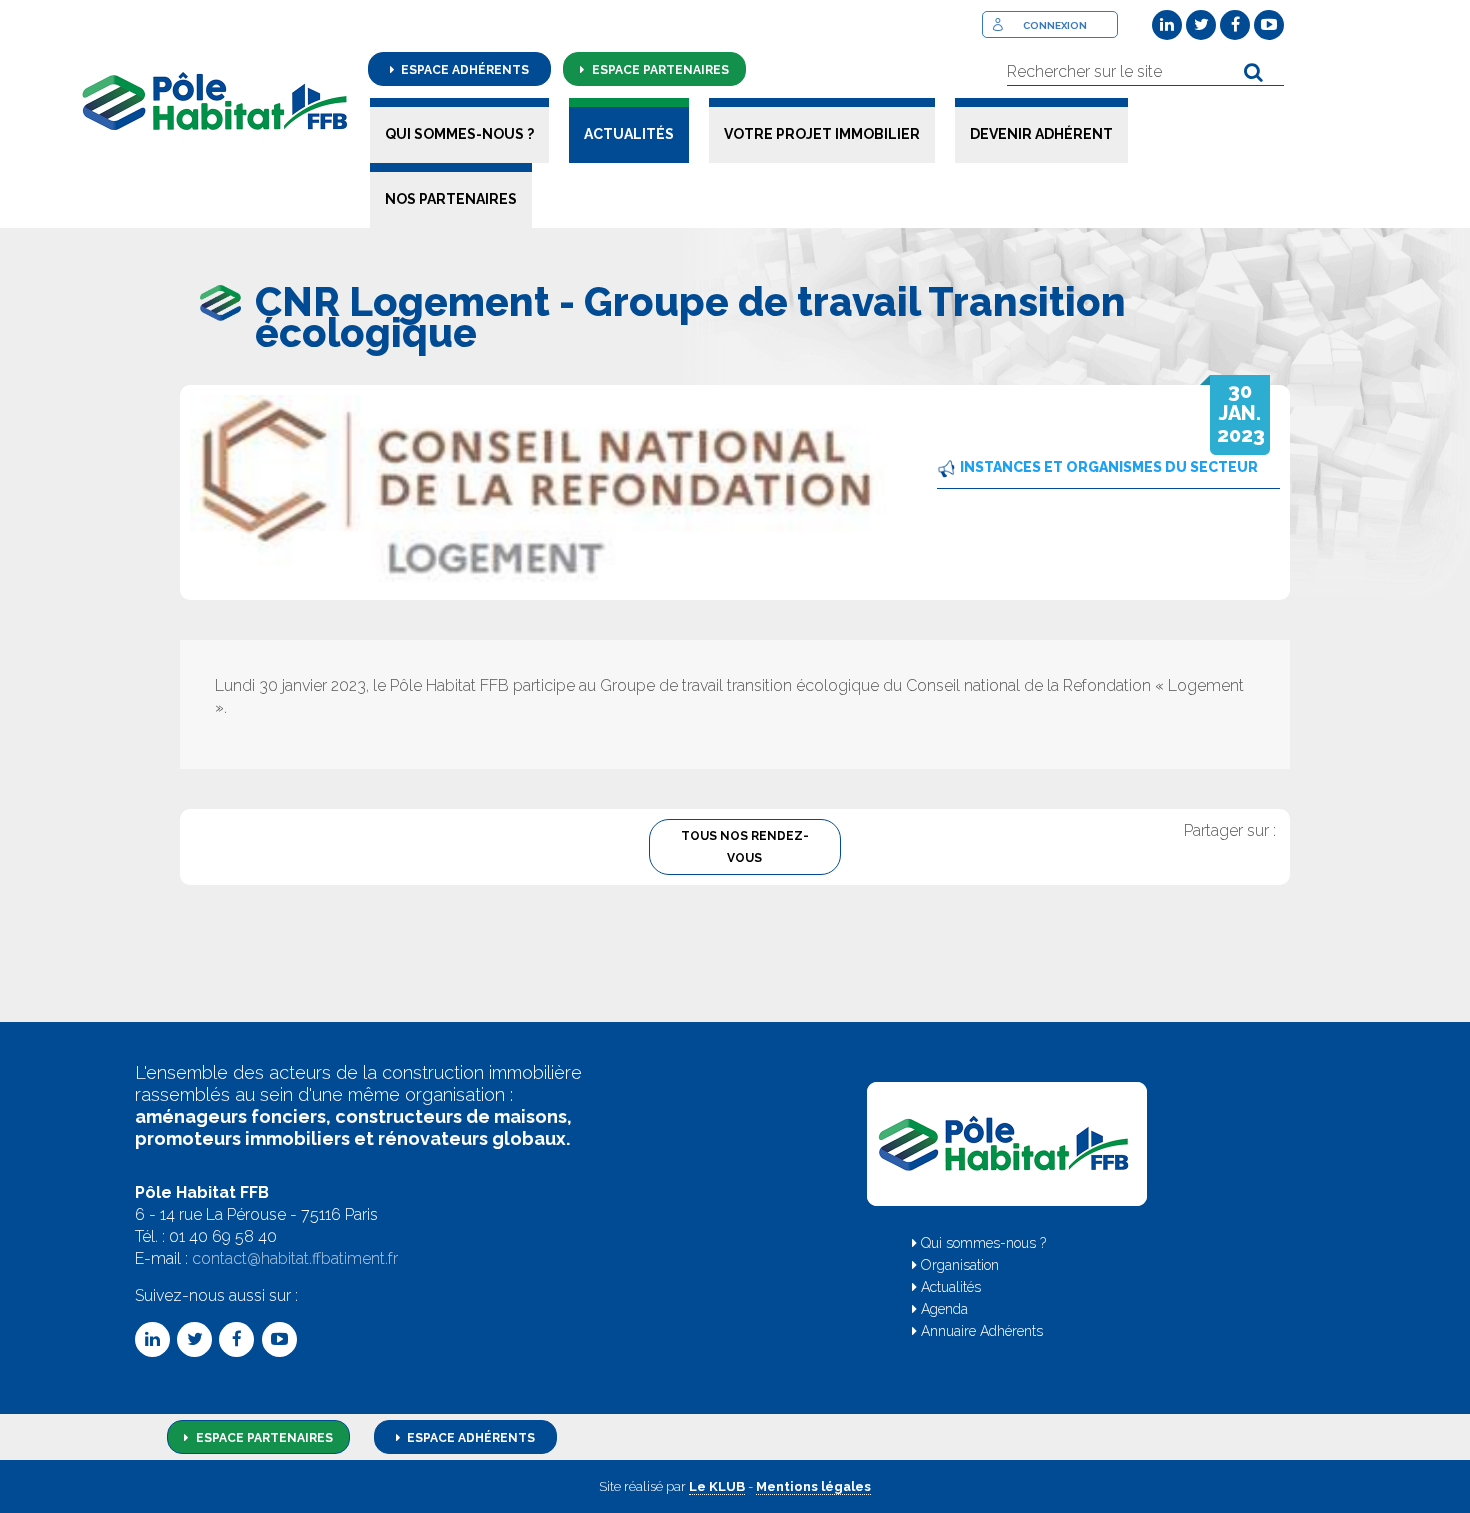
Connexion (1055, 25)
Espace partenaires (659, 70)
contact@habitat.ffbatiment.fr (295, 1258)
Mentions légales (813, 1486)
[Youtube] (1269, 25)
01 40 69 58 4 (218, 1236)
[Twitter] (1201, 25)
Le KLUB (717, 1486)
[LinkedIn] (1167, 25)
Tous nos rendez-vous (745, 847)
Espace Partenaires (263, 1438)
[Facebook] (1235, 25)
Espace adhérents (463, 70)
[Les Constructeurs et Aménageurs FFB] (215, 101)
